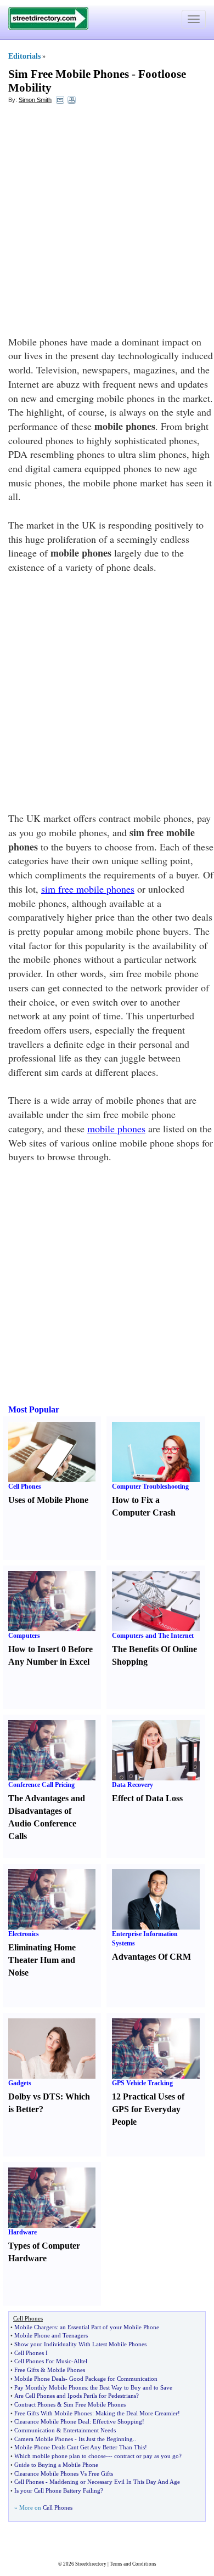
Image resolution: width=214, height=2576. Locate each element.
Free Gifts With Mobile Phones (53, 2413)
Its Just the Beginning (106, 2439)
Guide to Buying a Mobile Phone (56, 2465)
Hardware (22, 2232)
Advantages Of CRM (151, 1957)
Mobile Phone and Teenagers (51, 2335)
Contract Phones (35, 2404)
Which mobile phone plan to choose (60, 2456)
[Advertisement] (107, 223)
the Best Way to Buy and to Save (131, 2387)
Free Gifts (27, 2370)
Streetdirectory (91, 2564)
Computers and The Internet (153, 1636)
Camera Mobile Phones (44, 2439)
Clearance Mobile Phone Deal (52, 2421)
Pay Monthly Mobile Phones (50, 2387)
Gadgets (20, 2083)
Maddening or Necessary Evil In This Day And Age (115, 2482)
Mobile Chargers (35, 2327)
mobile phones (116, 1128)
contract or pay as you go (147, 2456)
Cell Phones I (31, 2353)
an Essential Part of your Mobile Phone (109, 2327)
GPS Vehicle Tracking (142, 2083)
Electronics (24, 1934)
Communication (35, 2430)
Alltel (80, 2361)
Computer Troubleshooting (150, 1486)
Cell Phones (25, 1486)
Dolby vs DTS (34, 2096)
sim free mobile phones (88, 889)
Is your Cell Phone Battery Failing (57, 2490)
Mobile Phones (66, 2370)
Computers (24, 1636)
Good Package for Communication (113, 2379)
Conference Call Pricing (41, 1785)
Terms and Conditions (133, 2564)
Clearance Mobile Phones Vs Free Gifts (64, 2473)
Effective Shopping (117, 2421)
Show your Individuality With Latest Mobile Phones (80, 2344)
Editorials (24, 56)
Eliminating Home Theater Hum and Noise (42, 1960)
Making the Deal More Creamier (137, 2413)
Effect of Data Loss (147, 1798)
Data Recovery (133, 1785)
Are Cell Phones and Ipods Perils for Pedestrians (75, 2396)
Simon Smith (35, 100)
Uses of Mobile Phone (48, 1500)
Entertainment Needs (89, 2430)
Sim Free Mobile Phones (69, 74)
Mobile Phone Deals (40, 2379)
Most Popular (34, 1409)
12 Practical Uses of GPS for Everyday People (148, 2109)
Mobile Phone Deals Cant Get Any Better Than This (80, 2447)
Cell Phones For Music (43, 2361)
